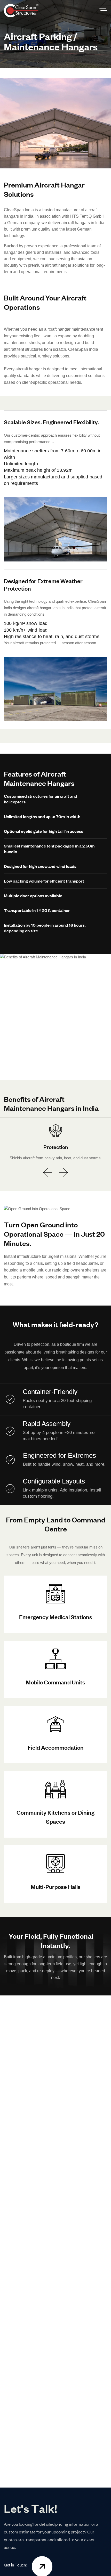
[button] (47, 1173)
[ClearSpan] (21, 11)
